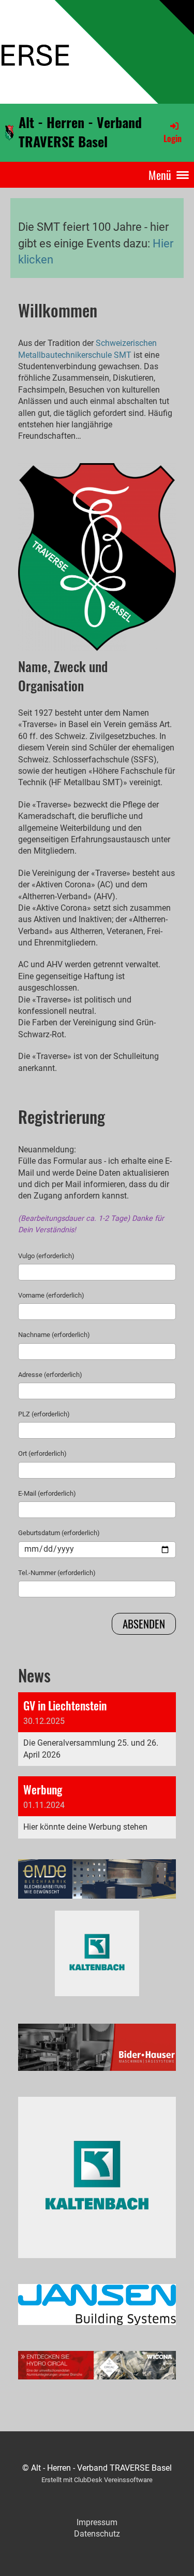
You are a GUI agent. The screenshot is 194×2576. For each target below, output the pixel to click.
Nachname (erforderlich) (54, 1335)
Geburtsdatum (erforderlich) (59, 1533)
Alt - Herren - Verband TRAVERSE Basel (80, 132)
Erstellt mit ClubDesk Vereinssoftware (97, 2480)
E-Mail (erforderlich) (47, 1493)
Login (173, 138)
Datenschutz (97, 2534)
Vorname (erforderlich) (51, 1295)
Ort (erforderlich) (42, 1453)
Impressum (97, 2522)
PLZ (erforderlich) (44, 1414)
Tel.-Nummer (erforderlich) (57, 1573)
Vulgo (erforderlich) (46, 1256)
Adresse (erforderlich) (50, 1375)
